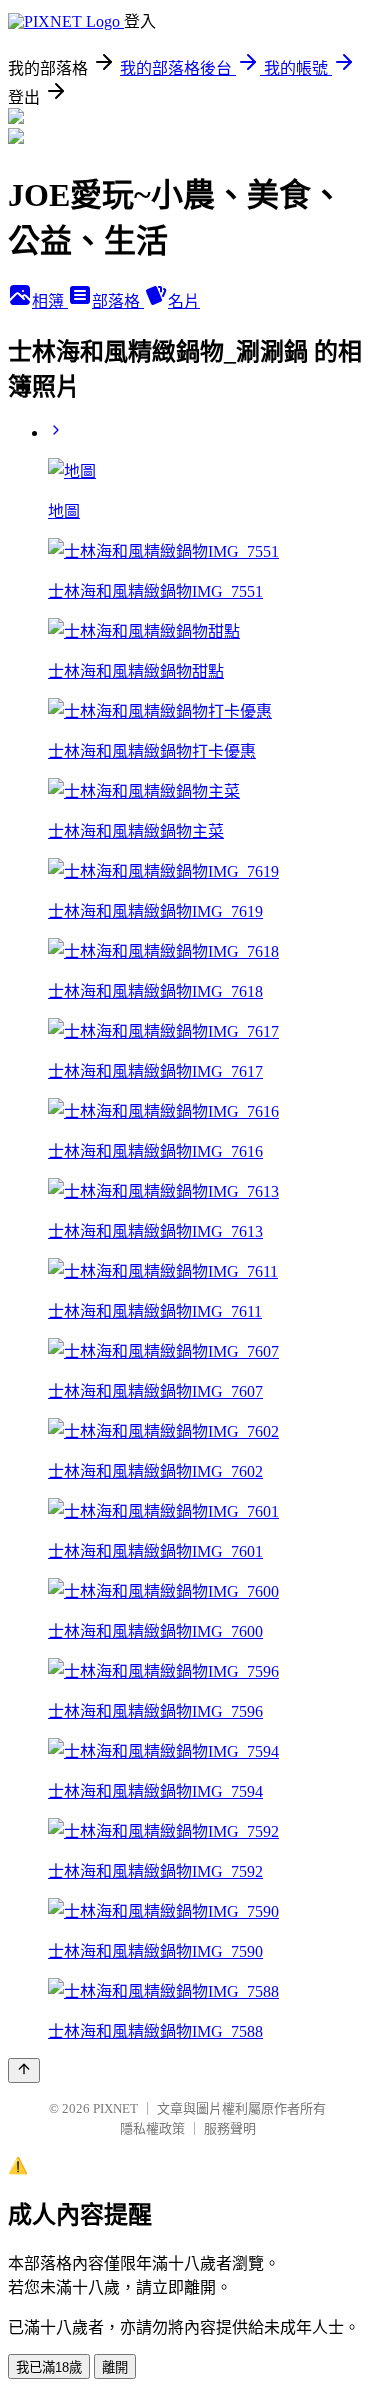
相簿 (50, 301)
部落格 (118, 301)
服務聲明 (230, 2128)
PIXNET (115, 2108)
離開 (115, 2367)
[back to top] (24, 2070)
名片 (184, 301)
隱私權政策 (152, 2128)
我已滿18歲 (49, 2367)
